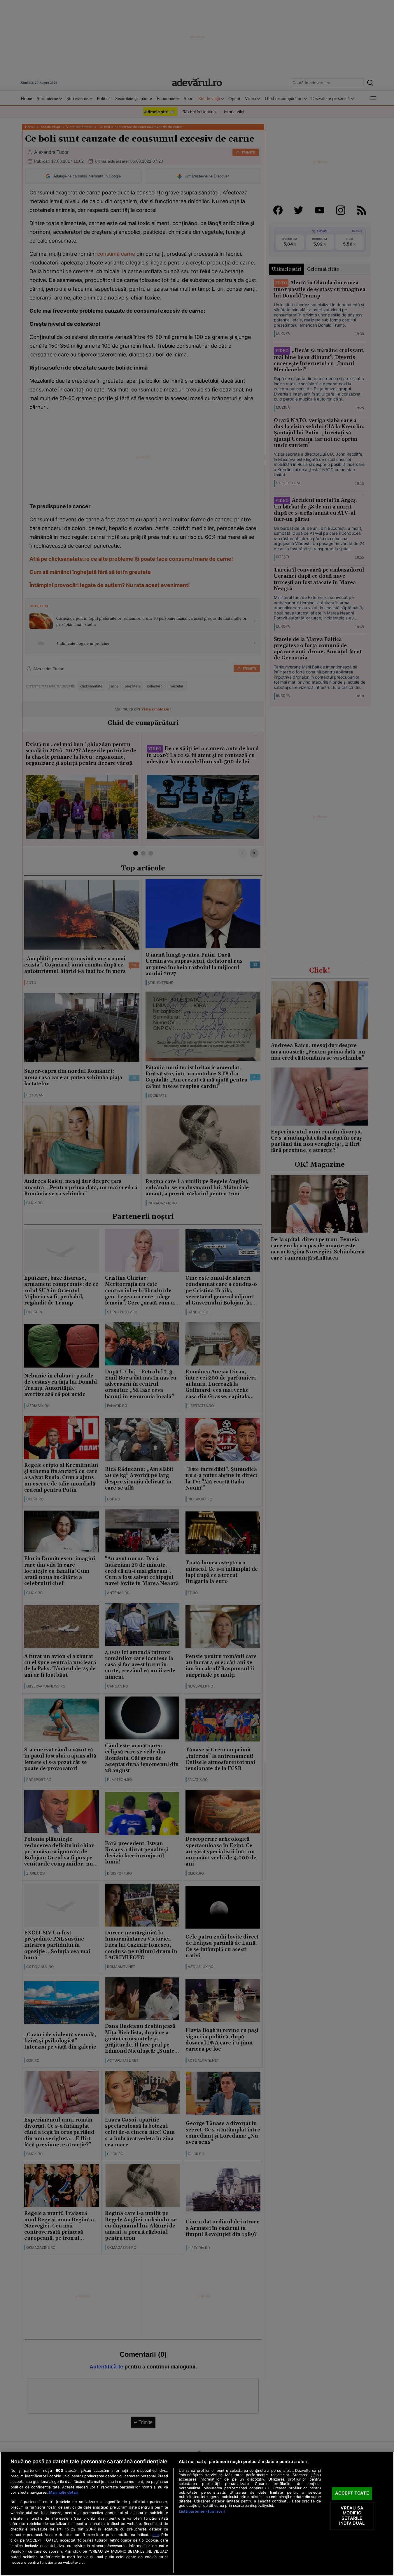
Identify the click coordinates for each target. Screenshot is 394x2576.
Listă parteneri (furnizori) (202, 2511)
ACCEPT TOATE (352, 2493)
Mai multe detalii (64, 2492)
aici (155, 2535)
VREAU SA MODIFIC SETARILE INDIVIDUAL (352, 2516)
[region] (197, 2514)
